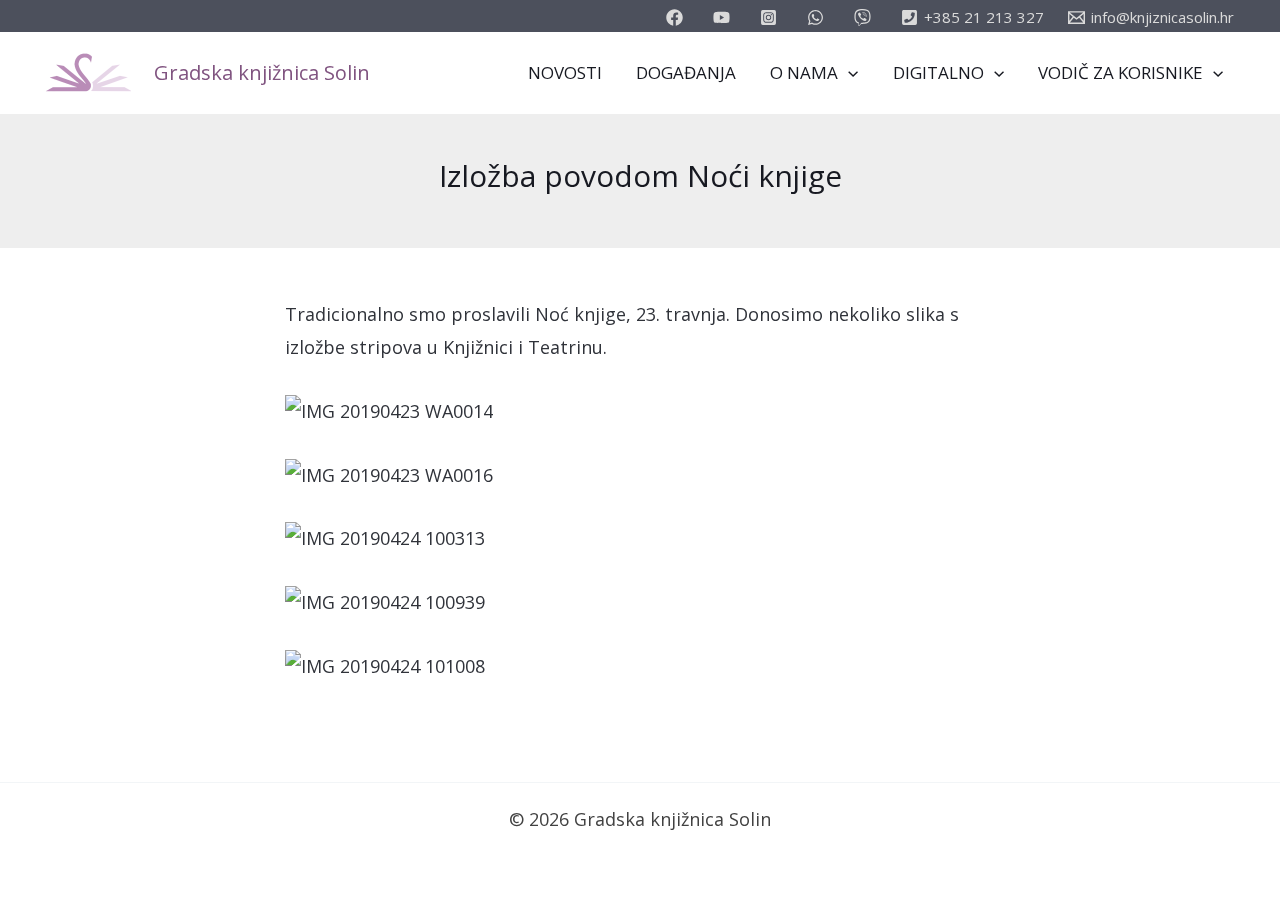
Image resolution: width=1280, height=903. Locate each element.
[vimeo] (865, 17)
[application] (848, 73)
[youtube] (724, 17)
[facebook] (677, 17)
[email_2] (818, 17)
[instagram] (771, 17)
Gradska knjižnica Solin (262, 72)
